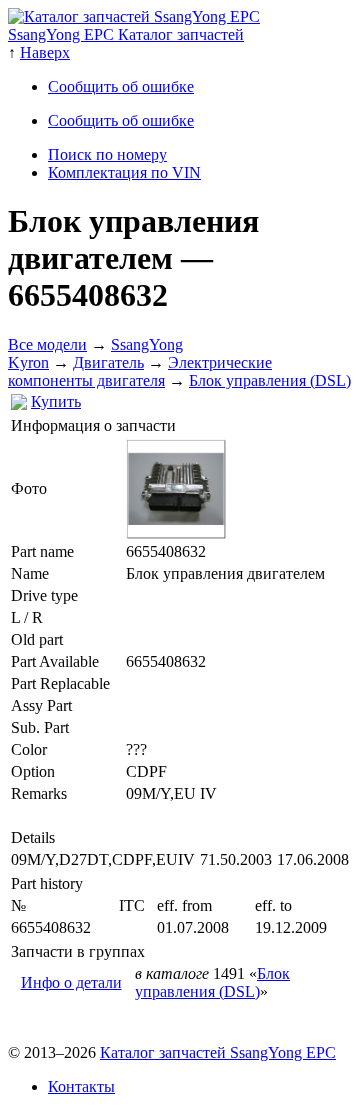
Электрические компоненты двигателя (140, 371)
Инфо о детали (71, 982)
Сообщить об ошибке (121, 86)
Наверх (45, 52)
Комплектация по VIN (124, 172)
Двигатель (108, 362)
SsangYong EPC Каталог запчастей (126, 34)
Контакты (81, 1086)
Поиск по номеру (107, 154)
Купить (56, 401)
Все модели (47, 344)
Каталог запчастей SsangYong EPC (218, 1052)
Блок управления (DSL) (270, 380)
